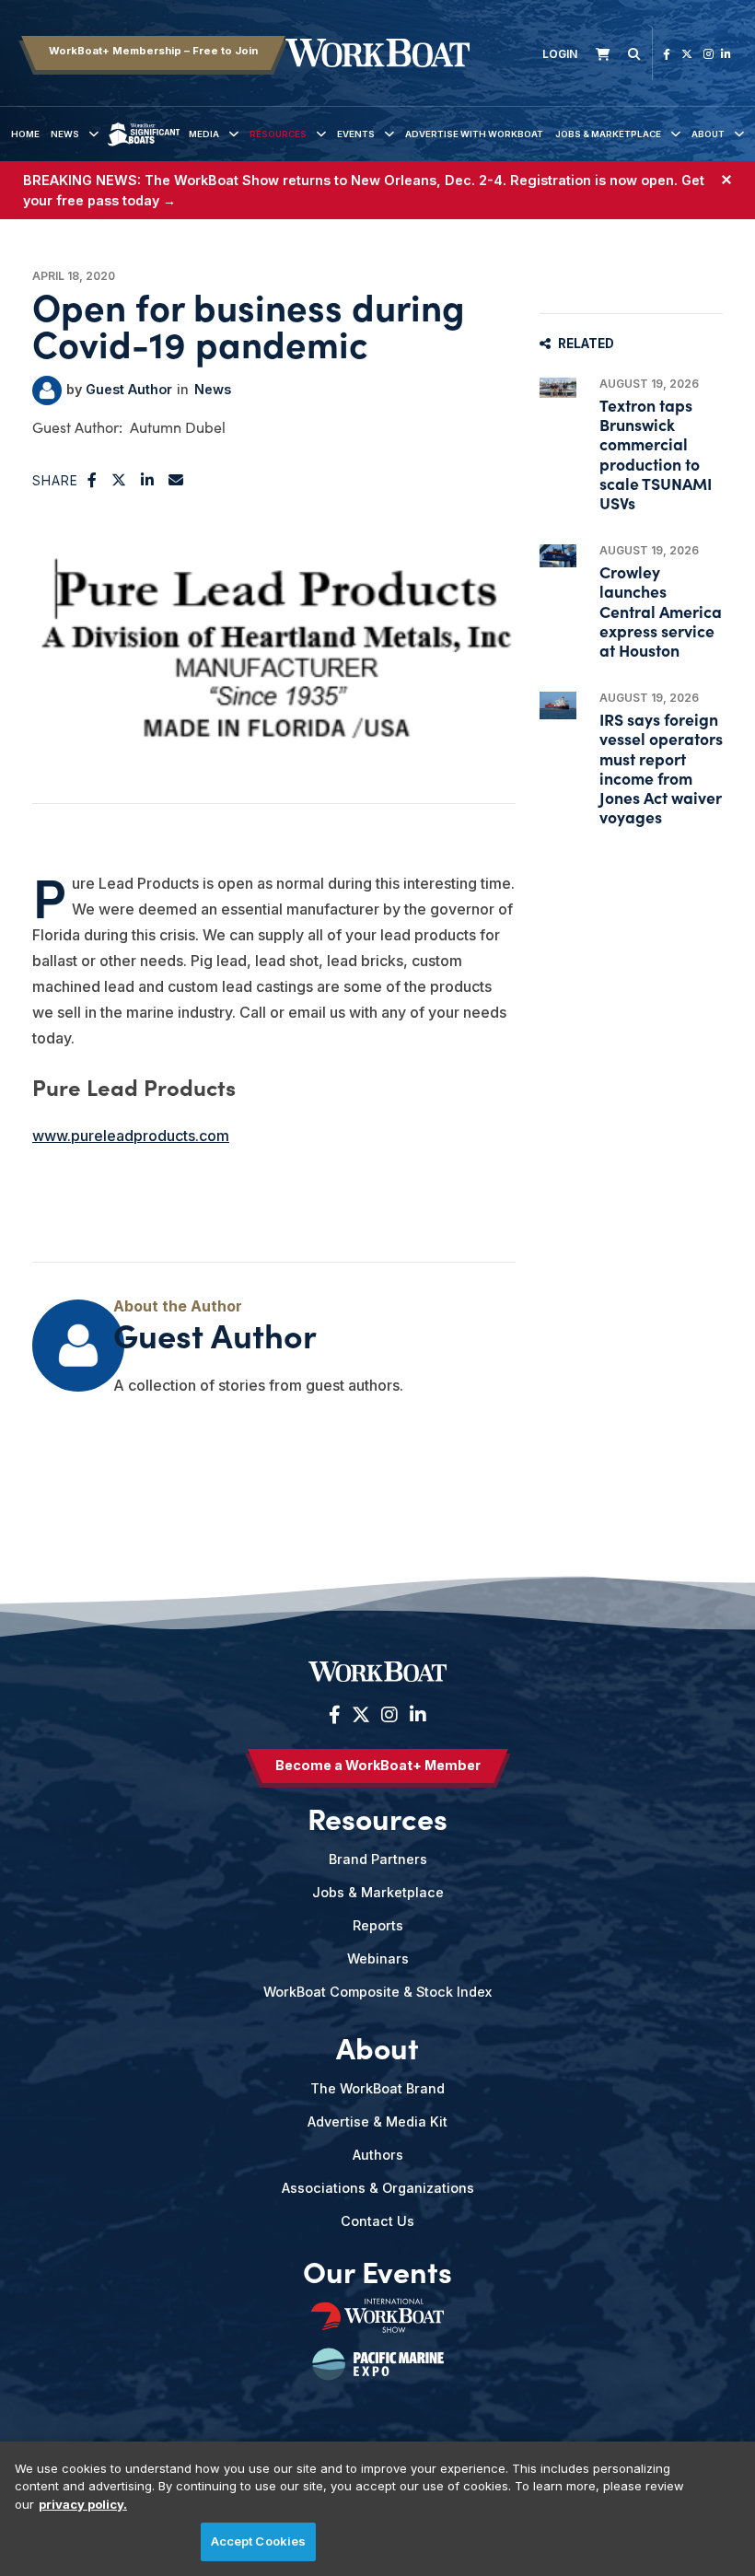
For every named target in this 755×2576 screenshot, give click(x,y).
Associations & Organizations (378, 2188)
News (65, 134)
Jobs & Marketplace (608, 134)
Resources (278, 134)
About (708, 134)
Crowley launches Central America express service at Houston (661, 611)
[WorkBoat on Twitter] (687, 54)
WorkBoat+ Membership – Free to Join (153, 51)
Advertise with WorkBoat (474, 134)
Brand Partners (378, 1859)
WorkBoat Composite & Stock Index (377, 1992)
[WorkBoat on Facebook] (667, 54)
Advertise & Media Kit (377, 2121)
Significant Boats (144, 148)
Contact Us (377, 2221)
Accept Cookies (259, 2541)
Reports (378, 1925)
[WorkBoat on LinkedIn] (726, 54)
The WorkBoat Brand (377, 2088)
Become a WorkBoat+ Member (378, 1765)
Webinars (378, 1958)
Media (204, 134)
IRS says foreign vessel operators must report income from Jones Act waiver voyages (661, 768)
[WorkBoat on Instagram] (709, 54)
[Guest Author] (47, 390)
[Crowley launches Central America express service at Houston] (558, 555)
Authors (378, 2155)
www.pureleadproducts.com (131, 1136)
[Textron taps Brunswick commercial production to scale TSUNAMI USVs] (558, 388)
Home (25, 134)
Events (356, 134)
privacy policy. (83, 2504)
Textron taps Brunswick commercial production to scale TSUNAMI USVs (656, 454)
